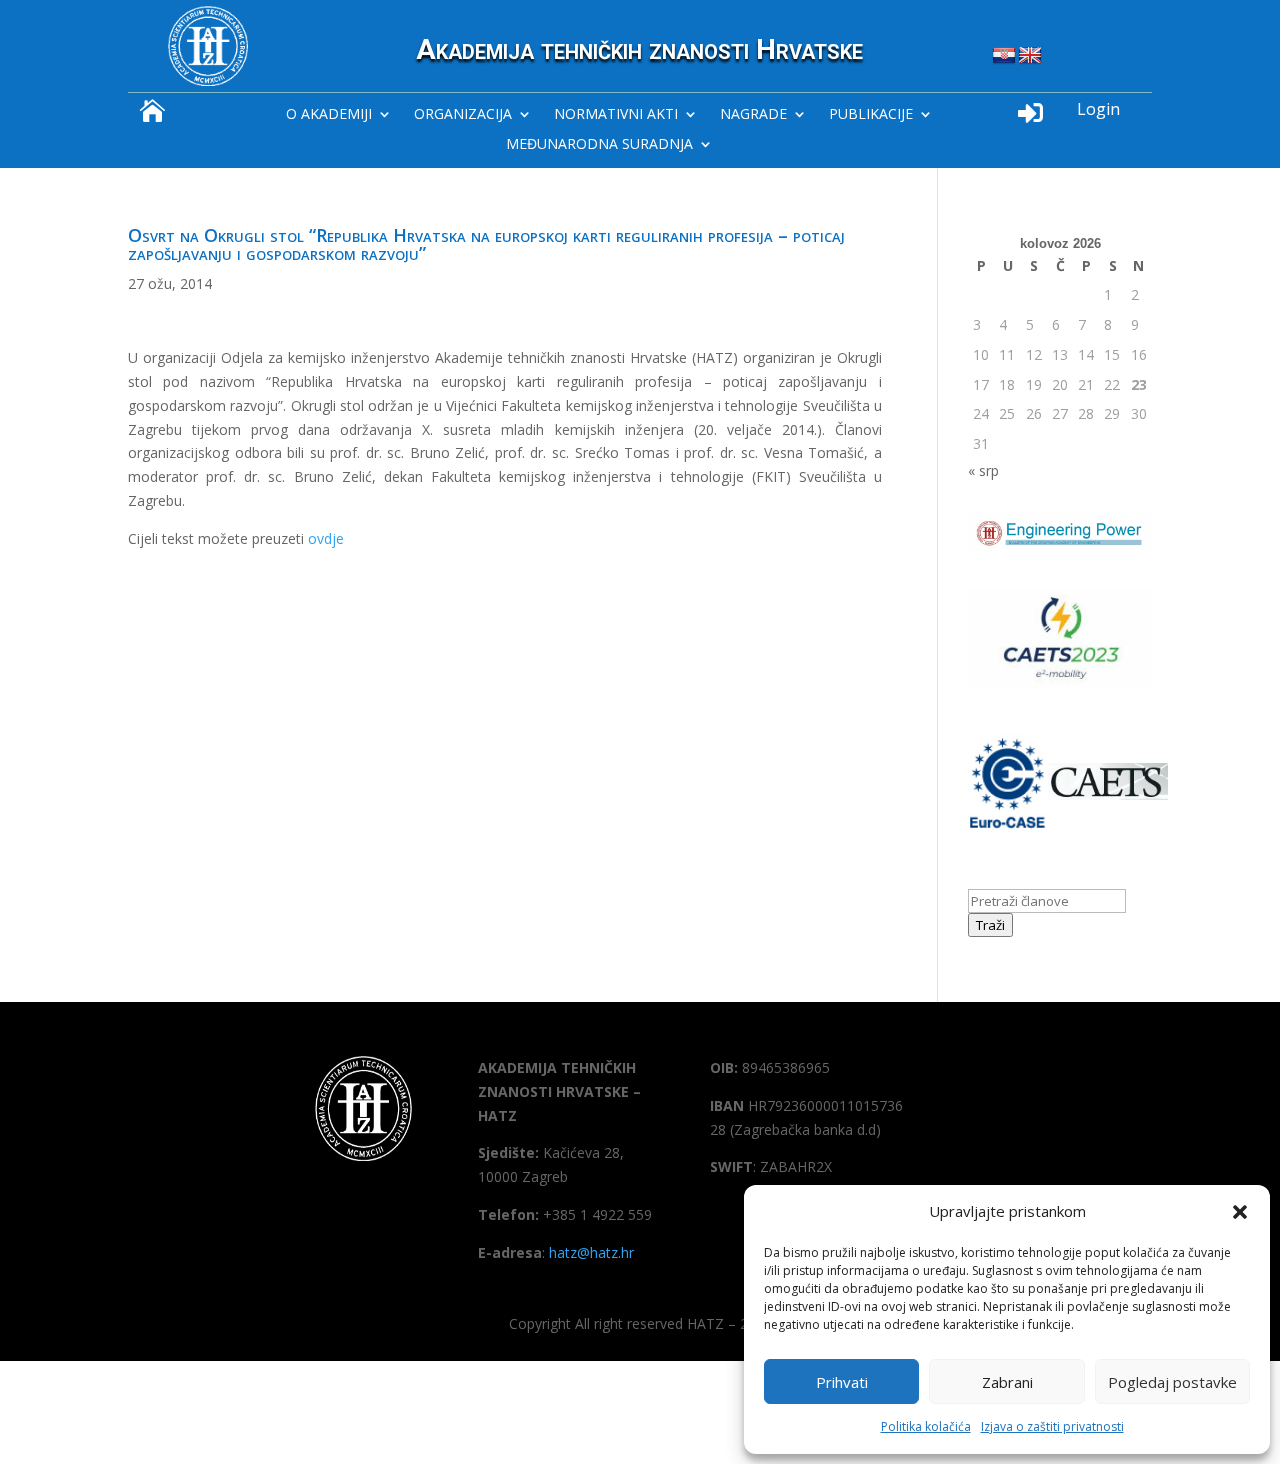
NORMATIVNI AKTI (616, 115)
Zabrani (1007, 1382)
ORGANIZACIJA (463, 115)
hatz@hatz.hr (591, 1252)
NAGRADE (753, 115)
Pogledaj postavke (1172, 1382)
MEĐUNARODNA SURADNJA (599, 145)
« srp (983, 470)
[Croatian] (1004, 56)
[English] (1030, 56)
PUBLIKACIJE (871, 115)
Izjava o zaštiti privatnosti (1052, 1426)
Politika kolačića (926, 1426)
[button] (1240, 1212)
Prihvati (842, 1382)
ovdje (326, 538)
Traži (990, 925)
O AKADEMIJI (329, 115)
